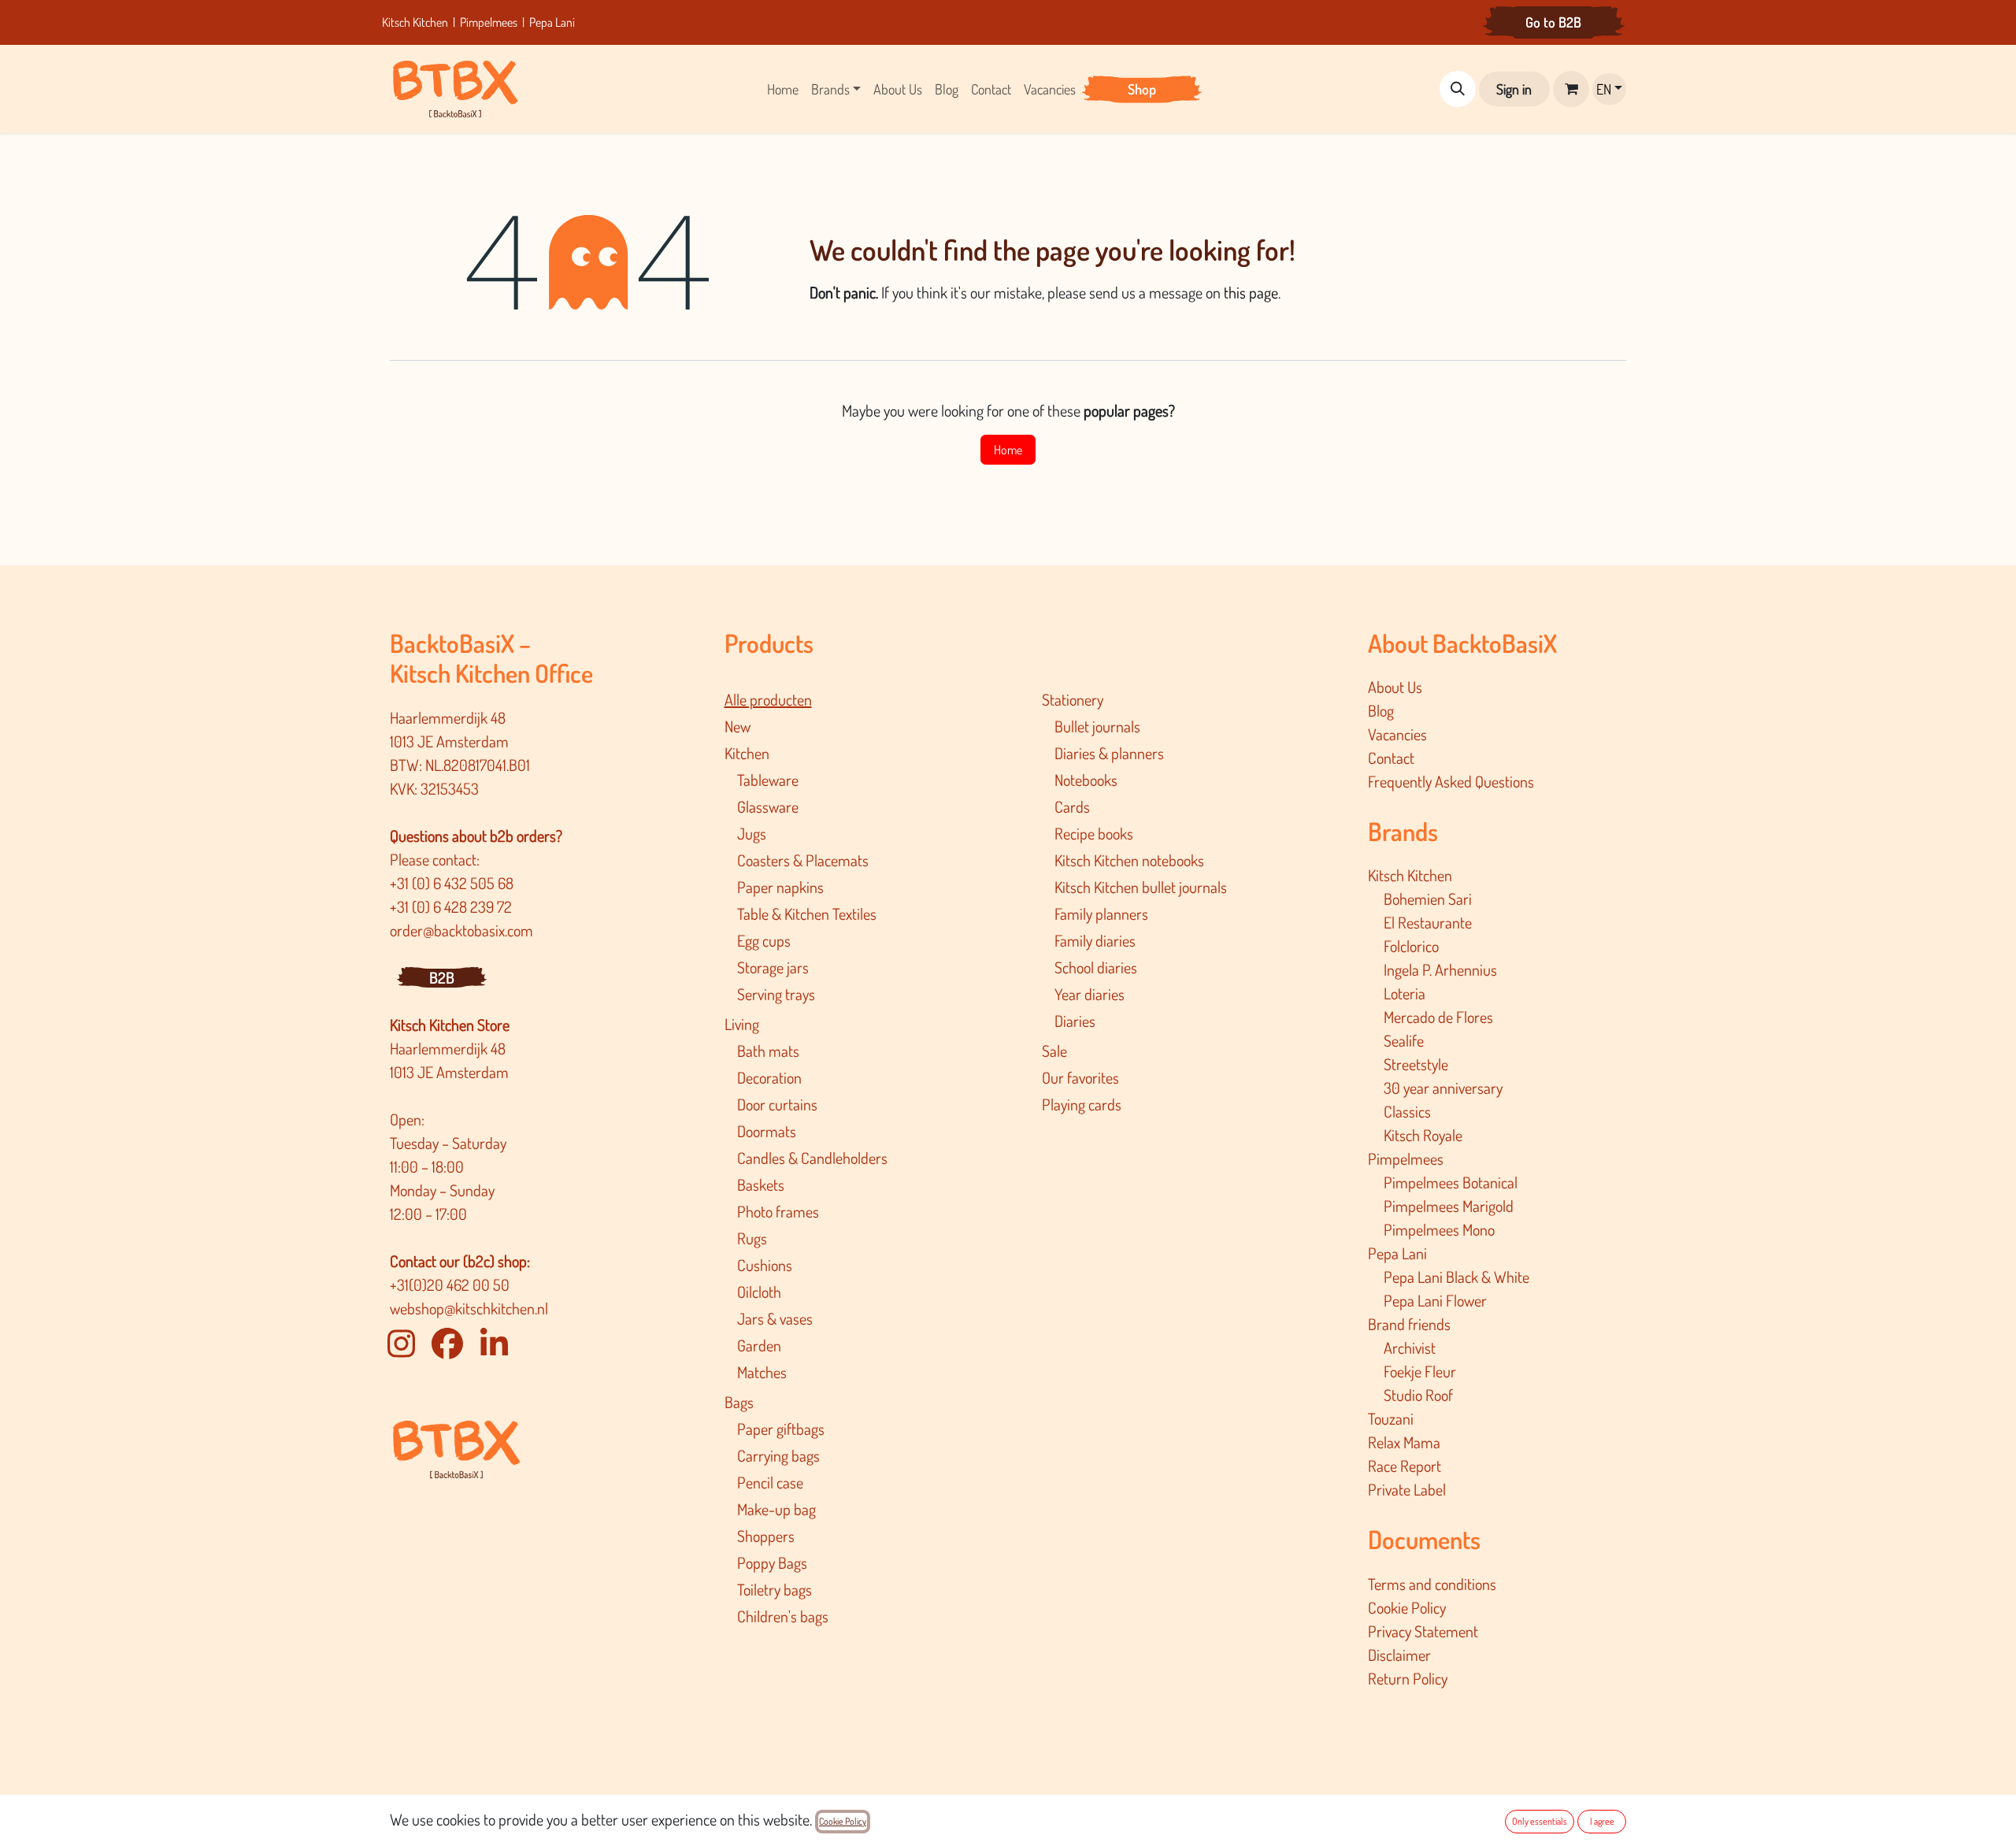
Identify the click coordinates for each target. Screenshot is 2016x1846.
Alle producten (768, 699)
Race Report (1405, 1466)
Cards (1072, 806)
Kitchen (747, 753)
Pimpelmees (489, 22)
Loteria (1405, 993)
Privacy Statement (1423, 1631)
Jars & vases (775, 1318)
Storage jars (773, 967)
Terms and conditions (1432, 1584)
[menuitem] (783, 89)
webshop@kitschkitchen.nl (469, 1308)
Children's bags (783, 1616)
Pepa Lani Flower (1435, 1300)
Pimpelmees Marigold (1449, 1206)
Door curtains (777, 1104)
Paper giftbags (781, 1429)
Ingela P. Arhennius (1440, 969)
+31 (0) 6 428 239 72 (452, 906)
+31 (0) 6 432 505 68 (453, 883)
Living (742, 1024)
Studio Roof (1418, 1395)
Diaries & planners (1109, 753)
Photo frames (778, 1211)
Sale (1054, 1051)
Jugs (752, 833)
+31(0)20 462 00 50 (450, 1284)
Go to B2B (1553, 22)
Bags (739, 1402)
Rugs (752, 1238)
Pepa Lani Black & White (1456, 1277)
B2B (442, 977)
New (737, 726)
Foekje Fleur (1420, 1371)
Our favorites (1080, 1077)
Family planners (1101, 914)
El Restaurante (1428, 922)
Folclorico (1411, 946)
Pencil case (770, 1482)
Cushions (765, 1265)
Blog (1381, 710)
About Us (1395, 687)
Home (1008, 450)
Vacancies (1397, 734)
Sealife (1404, 1040)
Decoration (769, 1077)
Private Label (1407, 1489)
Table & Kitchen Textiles (807, 914)
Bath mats (768, 1051)
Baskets (761, 1184)
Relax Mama (1404, 1442)
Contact (1391, 758)
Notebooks (1086, 780)
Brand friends (1409, 1324)
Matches (762, 1372)
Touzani (1391, 1418)
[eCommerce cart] (1571, 89)
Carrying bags (778, 1455)
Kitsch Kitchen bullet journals (1141, 887)
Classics (1407, 1111)
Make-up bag (776, 1509)
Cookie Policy (1407, 1607)
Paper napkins (780, 887)
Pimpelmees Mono (1439, 1229)
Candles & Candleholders (812, 1158)
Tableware (768, 780)
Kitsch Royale (1423, 1135)
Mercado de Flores (1438, 1017)
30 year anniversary (1443, 1088)
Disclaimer (1399, 1655)
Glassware (768, 806)
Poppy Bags (772, 1562)
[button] (1458, 89)
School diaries (1096, 967)
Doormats (767, 1131)
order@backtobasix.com (461, 930)
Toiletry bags (775, 1589)
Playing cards (1082, 1104)
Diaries (1075, 1021)
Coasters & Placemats (803, 860)
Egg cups (764, 940)
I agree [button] (1602, 1821)
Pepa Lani (552, 22)
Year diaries (1090, 994)
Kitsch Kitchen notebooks (1129, 860)
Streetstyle (1416, 1064)
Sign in (1514, 89)
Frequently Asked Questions (1451, 781)
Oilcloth (759, 1292)
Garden (759, 1345)
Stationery (1073, 699)
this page (1251, 292)
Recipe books (1094, 833)
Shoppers (766, 1536)
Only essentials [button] (1540, 1821)
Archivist (1410, 1347)
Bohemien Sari (1428, 899)
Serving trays (776, 994)
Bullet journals (1097, 726)
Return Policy (1408, 1678)
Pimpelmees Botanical (1451, 1182)
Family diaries (1095, 940)
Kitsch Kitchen (416, 22)
